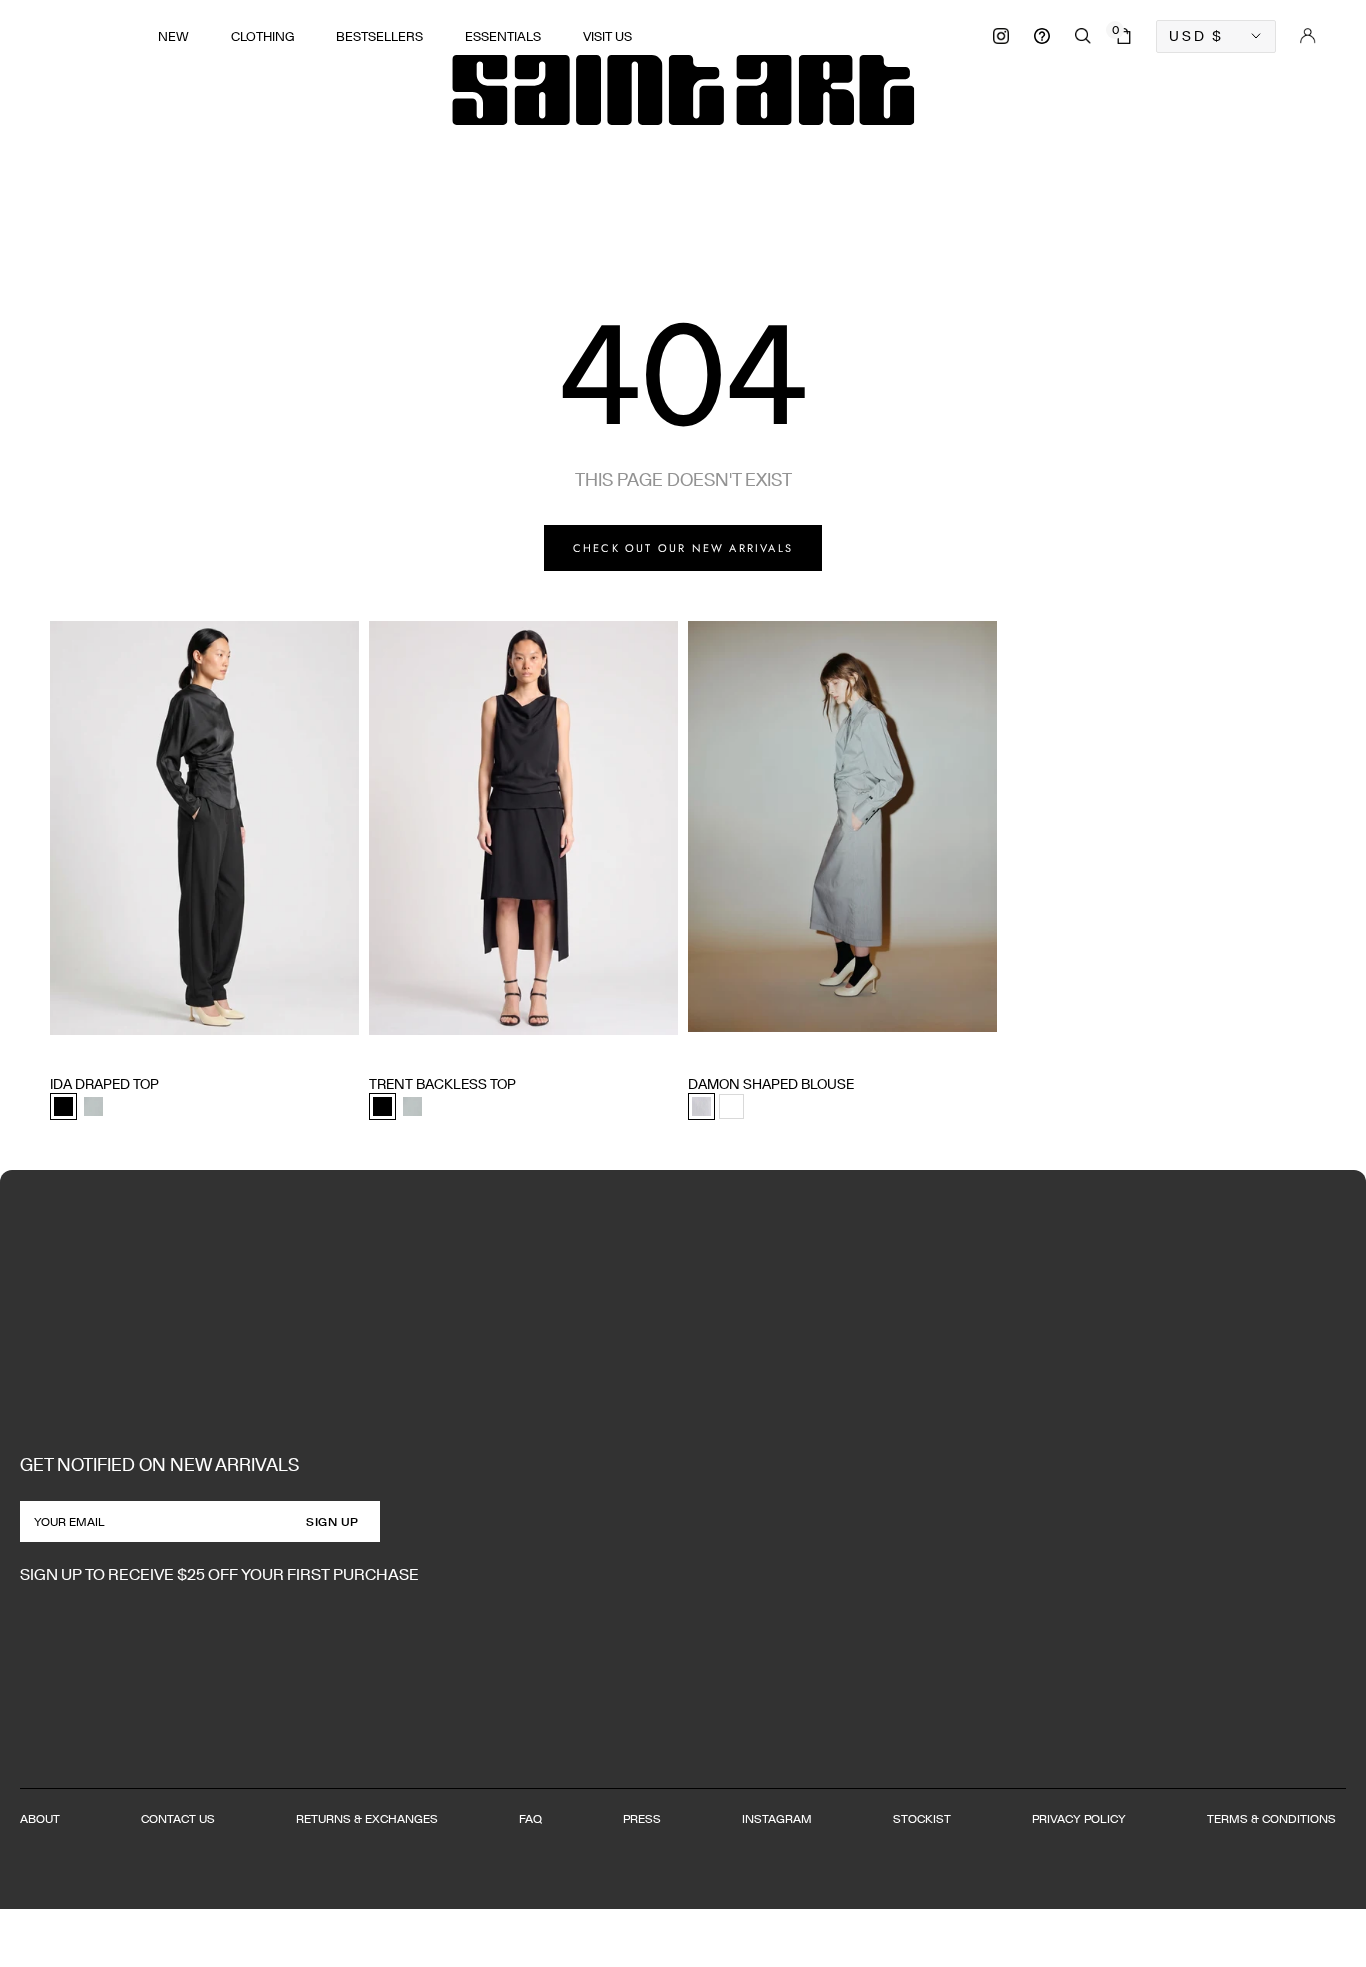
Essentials (503, 36)
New (173, 36)
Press (642, 1818)
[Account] (1308, 36)
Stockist (922, 1818)
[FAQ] (1042, 36)
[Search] (1083, 36)
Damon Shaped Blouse (771, 1084)
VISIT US (607, 36)
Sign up (332, 1521)
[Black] (63, 1106)
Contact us (178, 1818)
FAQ (530, 1818)
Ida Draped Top (104, 1084)
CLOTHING (262, 36)
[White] (731, 1106)
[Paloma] (93, 1106)
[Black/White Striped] (701, 1106)
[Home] (683, 90)
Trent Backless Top (442, 1084)
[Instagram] (1001, 36)
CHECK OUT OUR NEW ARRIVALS (683, 548)
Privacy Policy (1079, 1818)
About (40, 1818)
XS (58, 1046)
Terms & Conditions (1271, 1818)
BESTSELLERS (379, 36)
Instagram (777, 1818)
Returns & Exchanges (367, 1818)
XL (175, 1046)
